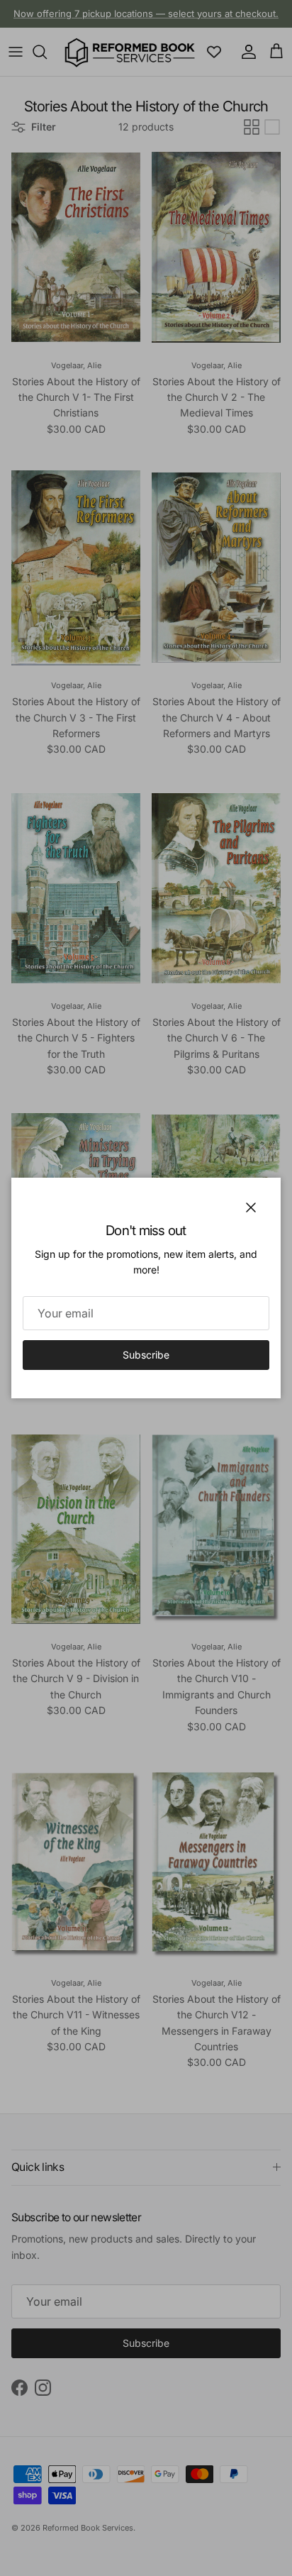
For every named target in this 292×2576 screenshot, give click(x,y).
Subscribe (146, 1355)
